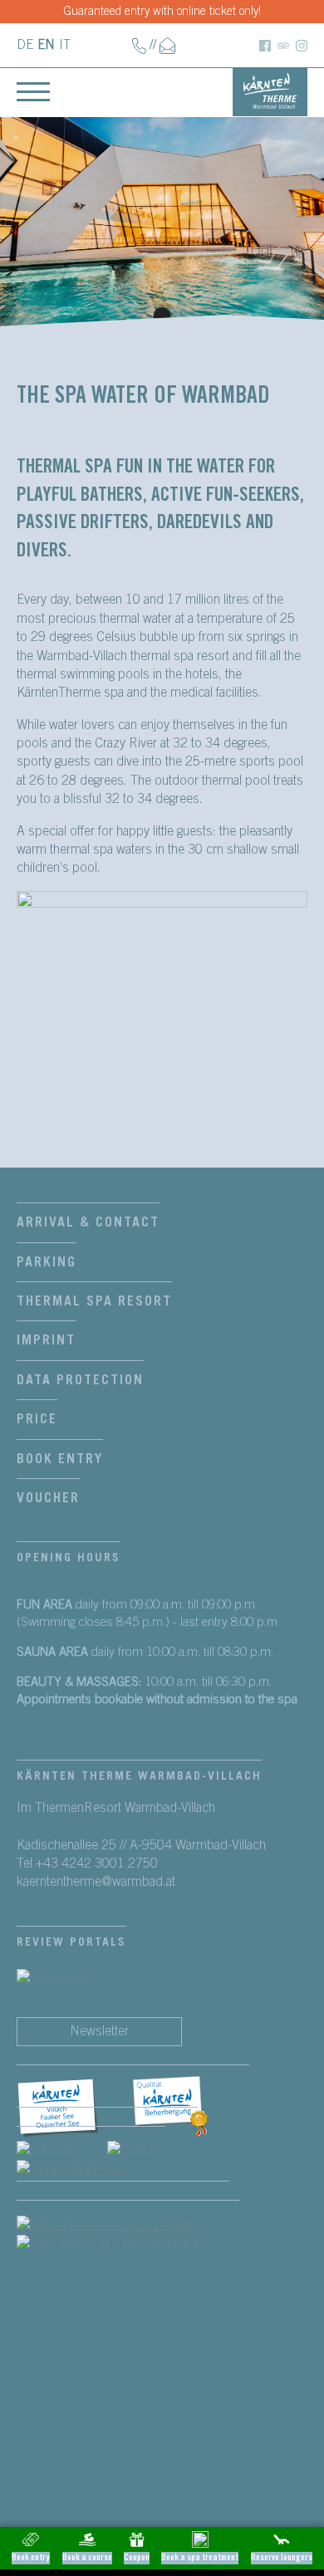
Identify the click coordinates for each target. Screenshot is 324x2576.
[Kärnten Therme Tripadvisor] (283, 45)
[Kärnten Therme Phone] (139, 45)
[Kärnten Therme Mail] (167, 45)
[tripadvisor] (54, 1977)
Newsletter (99, 2031)
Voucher (48, 1498)
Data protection (80, 1380)
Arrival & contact (88, 1222)
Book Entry (60, 1459)
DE (25, 45)
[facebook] (75, 2108)
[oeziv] (62, 2150)
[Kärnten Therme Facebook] (265, 45)
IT (65, 45)
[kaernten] (191, 2108)
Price (37, 1419)
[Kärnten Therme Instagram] (302, 45)
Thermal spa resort (94, 1301)
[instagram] (128, 2243)
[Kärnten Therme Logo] (270, 91)
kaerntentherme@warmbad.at (96, 1882)
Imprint (46, 1340)
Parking (47, 1262)
